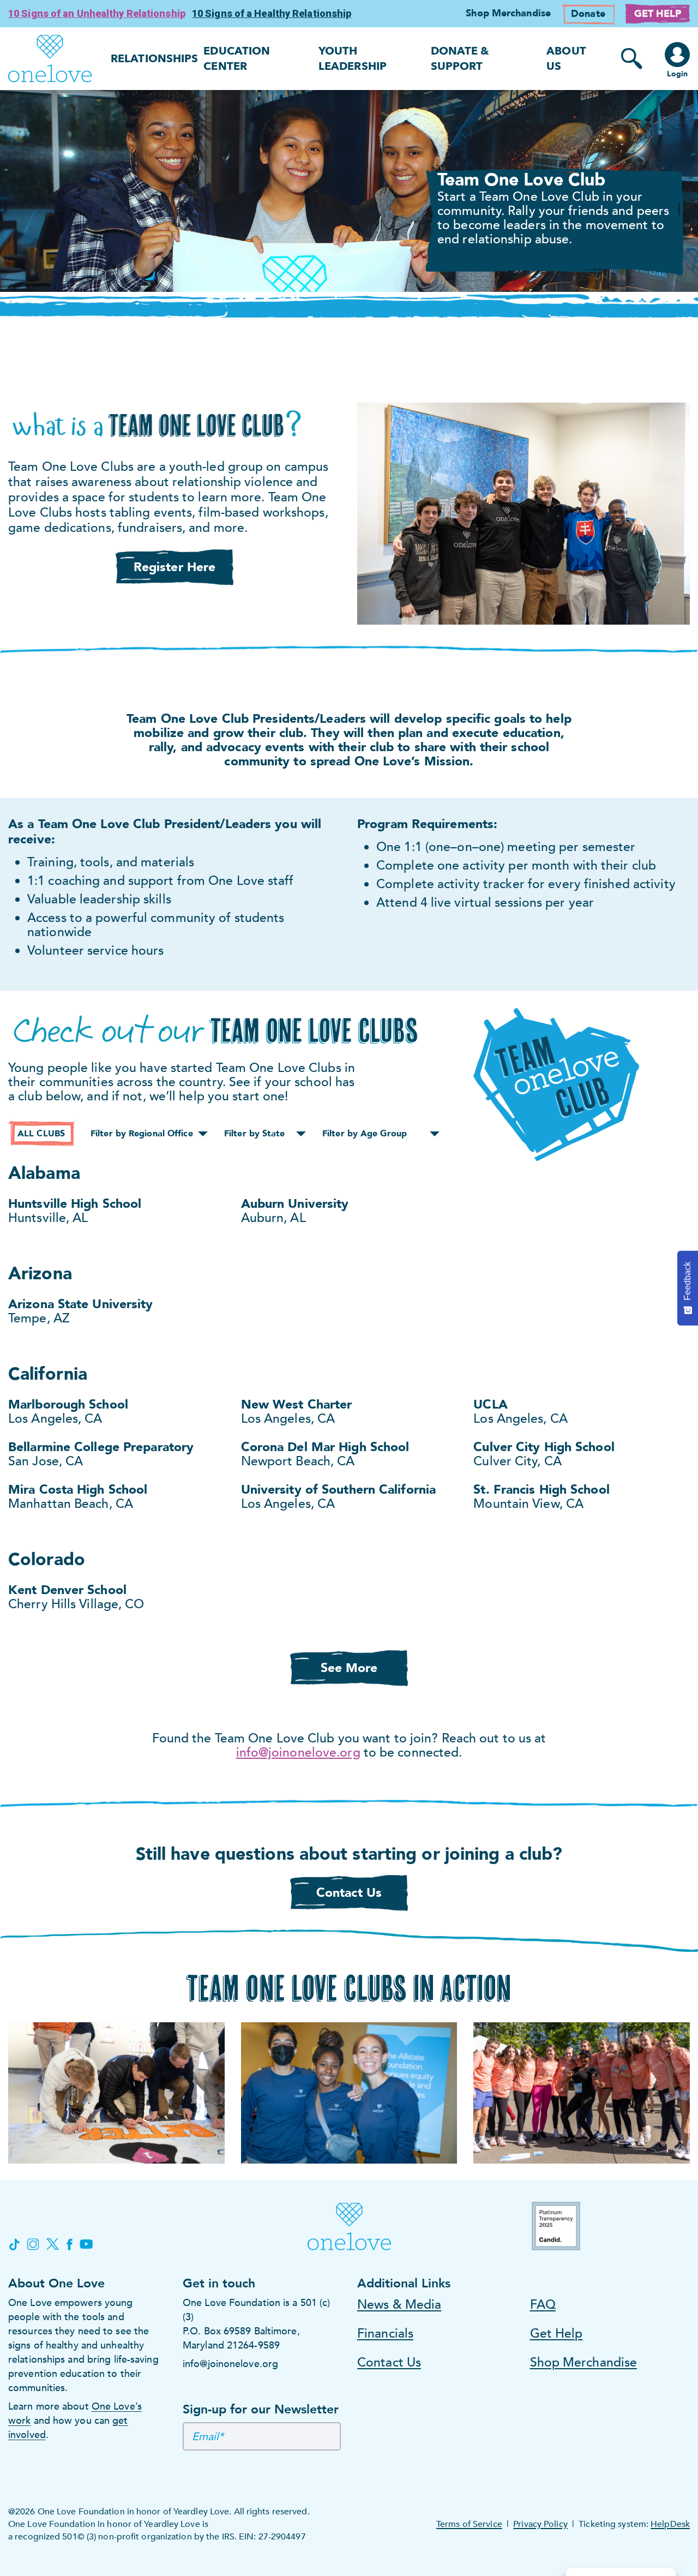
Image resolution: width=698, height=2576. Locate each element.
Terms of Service (469, 2524)
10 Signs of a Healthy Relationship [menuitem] (272, 13)
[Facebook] (69, 2244)
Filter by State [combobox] (255, 1134)
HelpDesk (670, 2524)
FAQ (543, 2305)
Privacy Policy (540, 2524)
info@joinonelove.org (298, 1753)
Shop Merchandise (584, 2362)
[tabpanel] (349, 191)
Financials (385, 2334)
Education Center (237, 59)
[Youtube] (86, 2244)
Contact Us (389, 2362)
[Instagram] (33, 2244)
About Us (566, 59)
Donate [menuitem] (588, 14)
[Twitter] (53, 2244)
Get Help (556, 2334)
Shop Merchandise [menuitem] (508, 13)
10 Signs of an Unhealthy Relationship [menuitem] (97, 13)
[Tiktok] (14, 2244)
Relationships (154, 59)
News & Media (399, 2305)
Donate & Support (460, 59)
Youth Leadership (353, 59)
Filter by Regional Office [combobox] (142, 1134)
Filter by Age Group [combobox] (365, 1134)
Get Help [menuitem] (658, 14)
